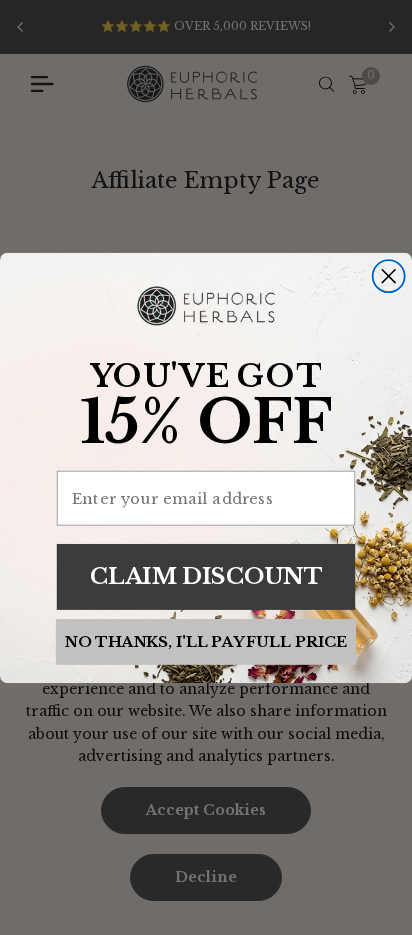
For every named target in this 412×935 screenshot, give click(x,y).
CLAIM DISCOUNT (206, 575)
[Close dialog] (389, 276)
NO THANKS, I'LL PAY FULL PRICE (206, 641)
